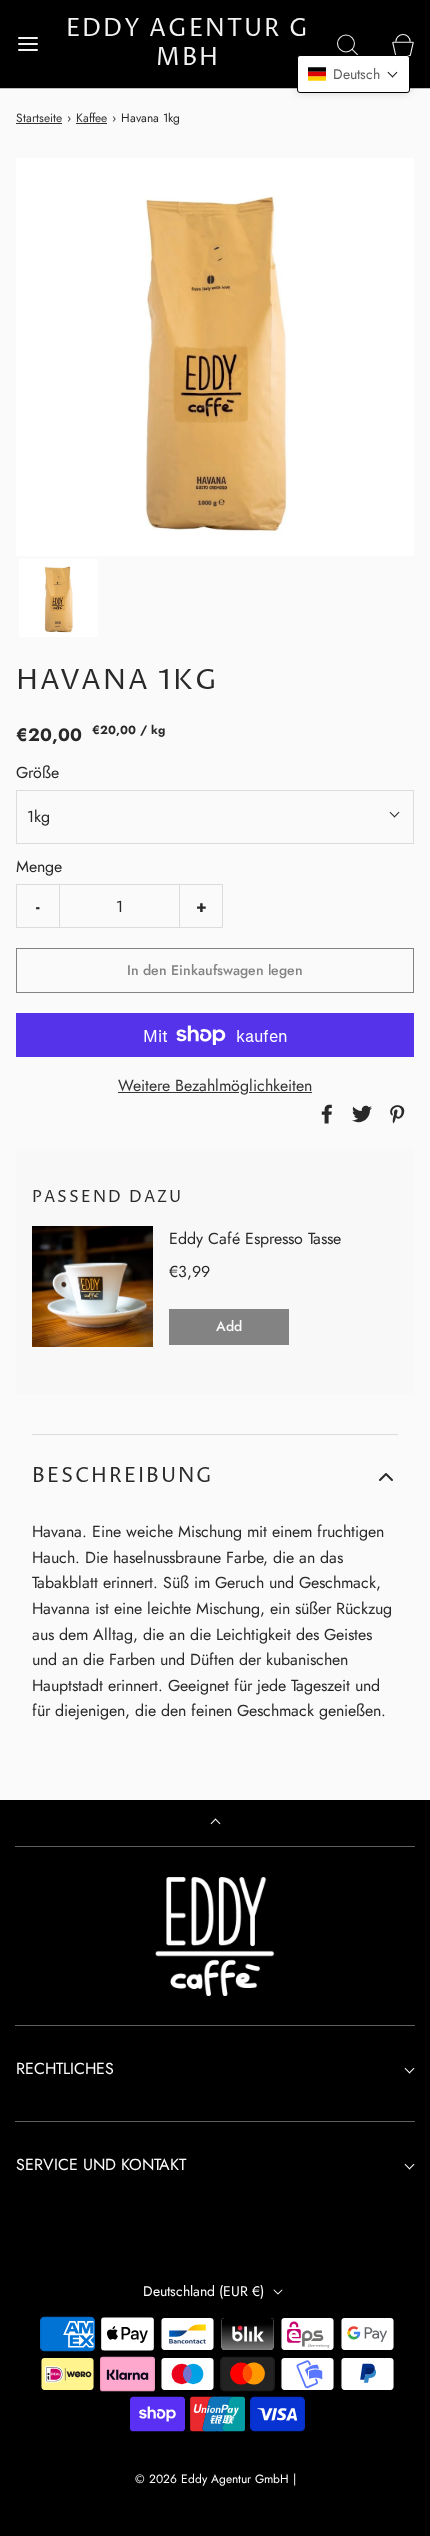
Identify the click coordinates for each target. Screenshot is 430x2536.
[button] (58, 598)
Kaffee (91, 118)
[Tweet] (359, 1114)
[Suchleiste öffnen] (347, 43)
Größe (37, 772)
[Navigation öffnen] (27, 43)
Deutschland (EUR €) (205, 2291)
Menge (39, 866)
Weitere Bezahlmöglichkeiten (215, 1085)
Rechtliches (65, 2068)
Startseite (39, 118)
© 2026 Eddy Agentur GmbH (214, 2479)
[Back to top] (215, 1823)
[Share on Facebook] (324, 1114)
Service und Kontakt (101, 2164)
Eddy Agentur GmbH (188, 44)
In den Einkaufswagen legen (215, 970)
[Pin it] (394, 1114)
